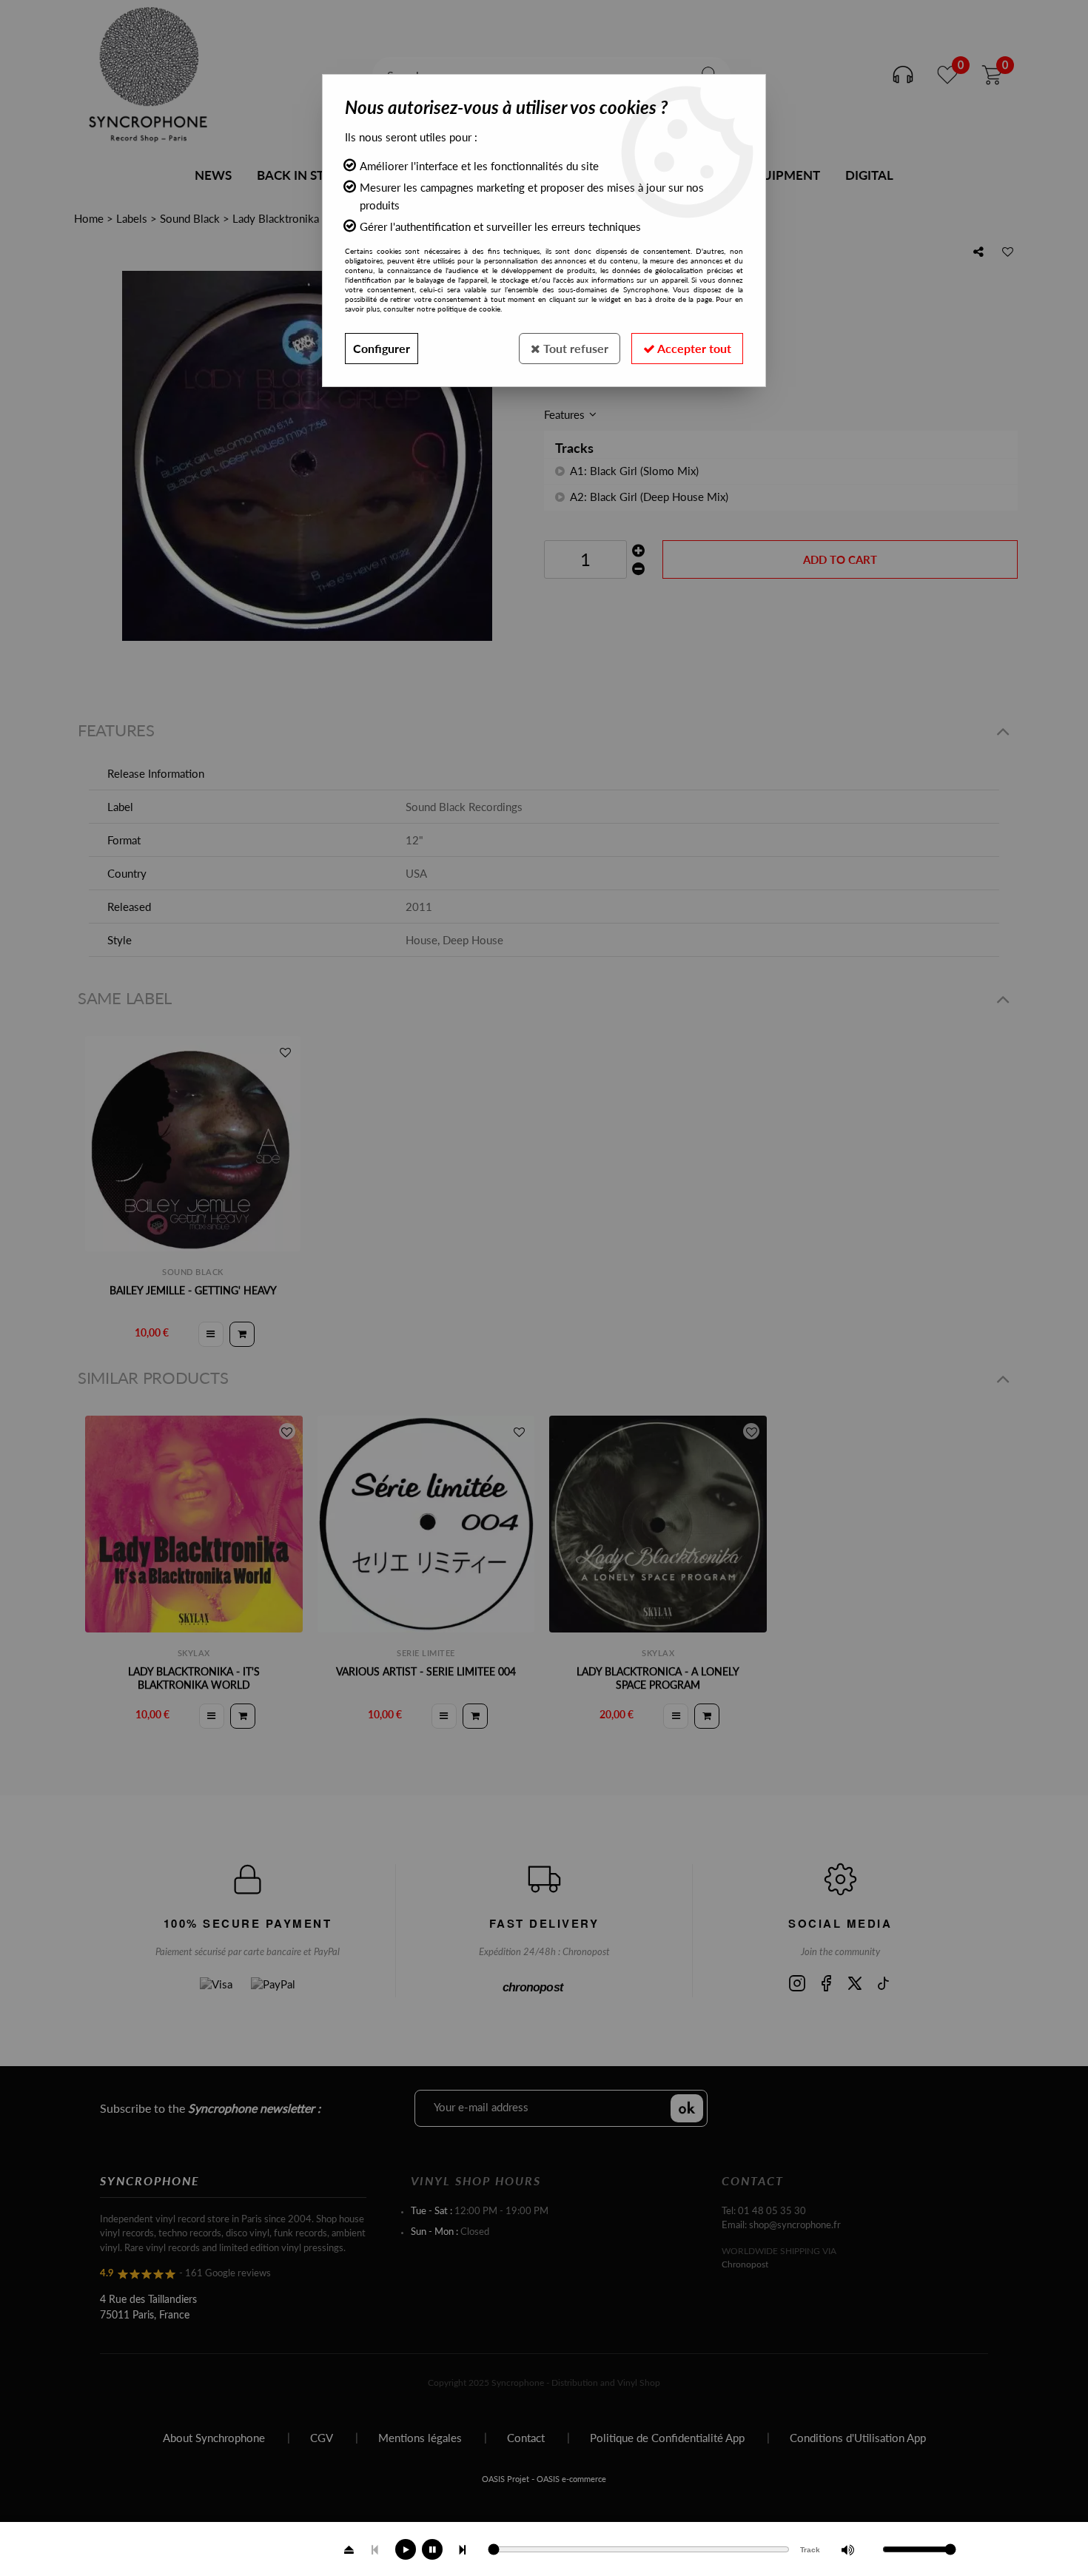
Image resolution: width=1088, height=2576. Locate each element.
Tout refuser (574, 348)
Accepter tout (693, 348)
